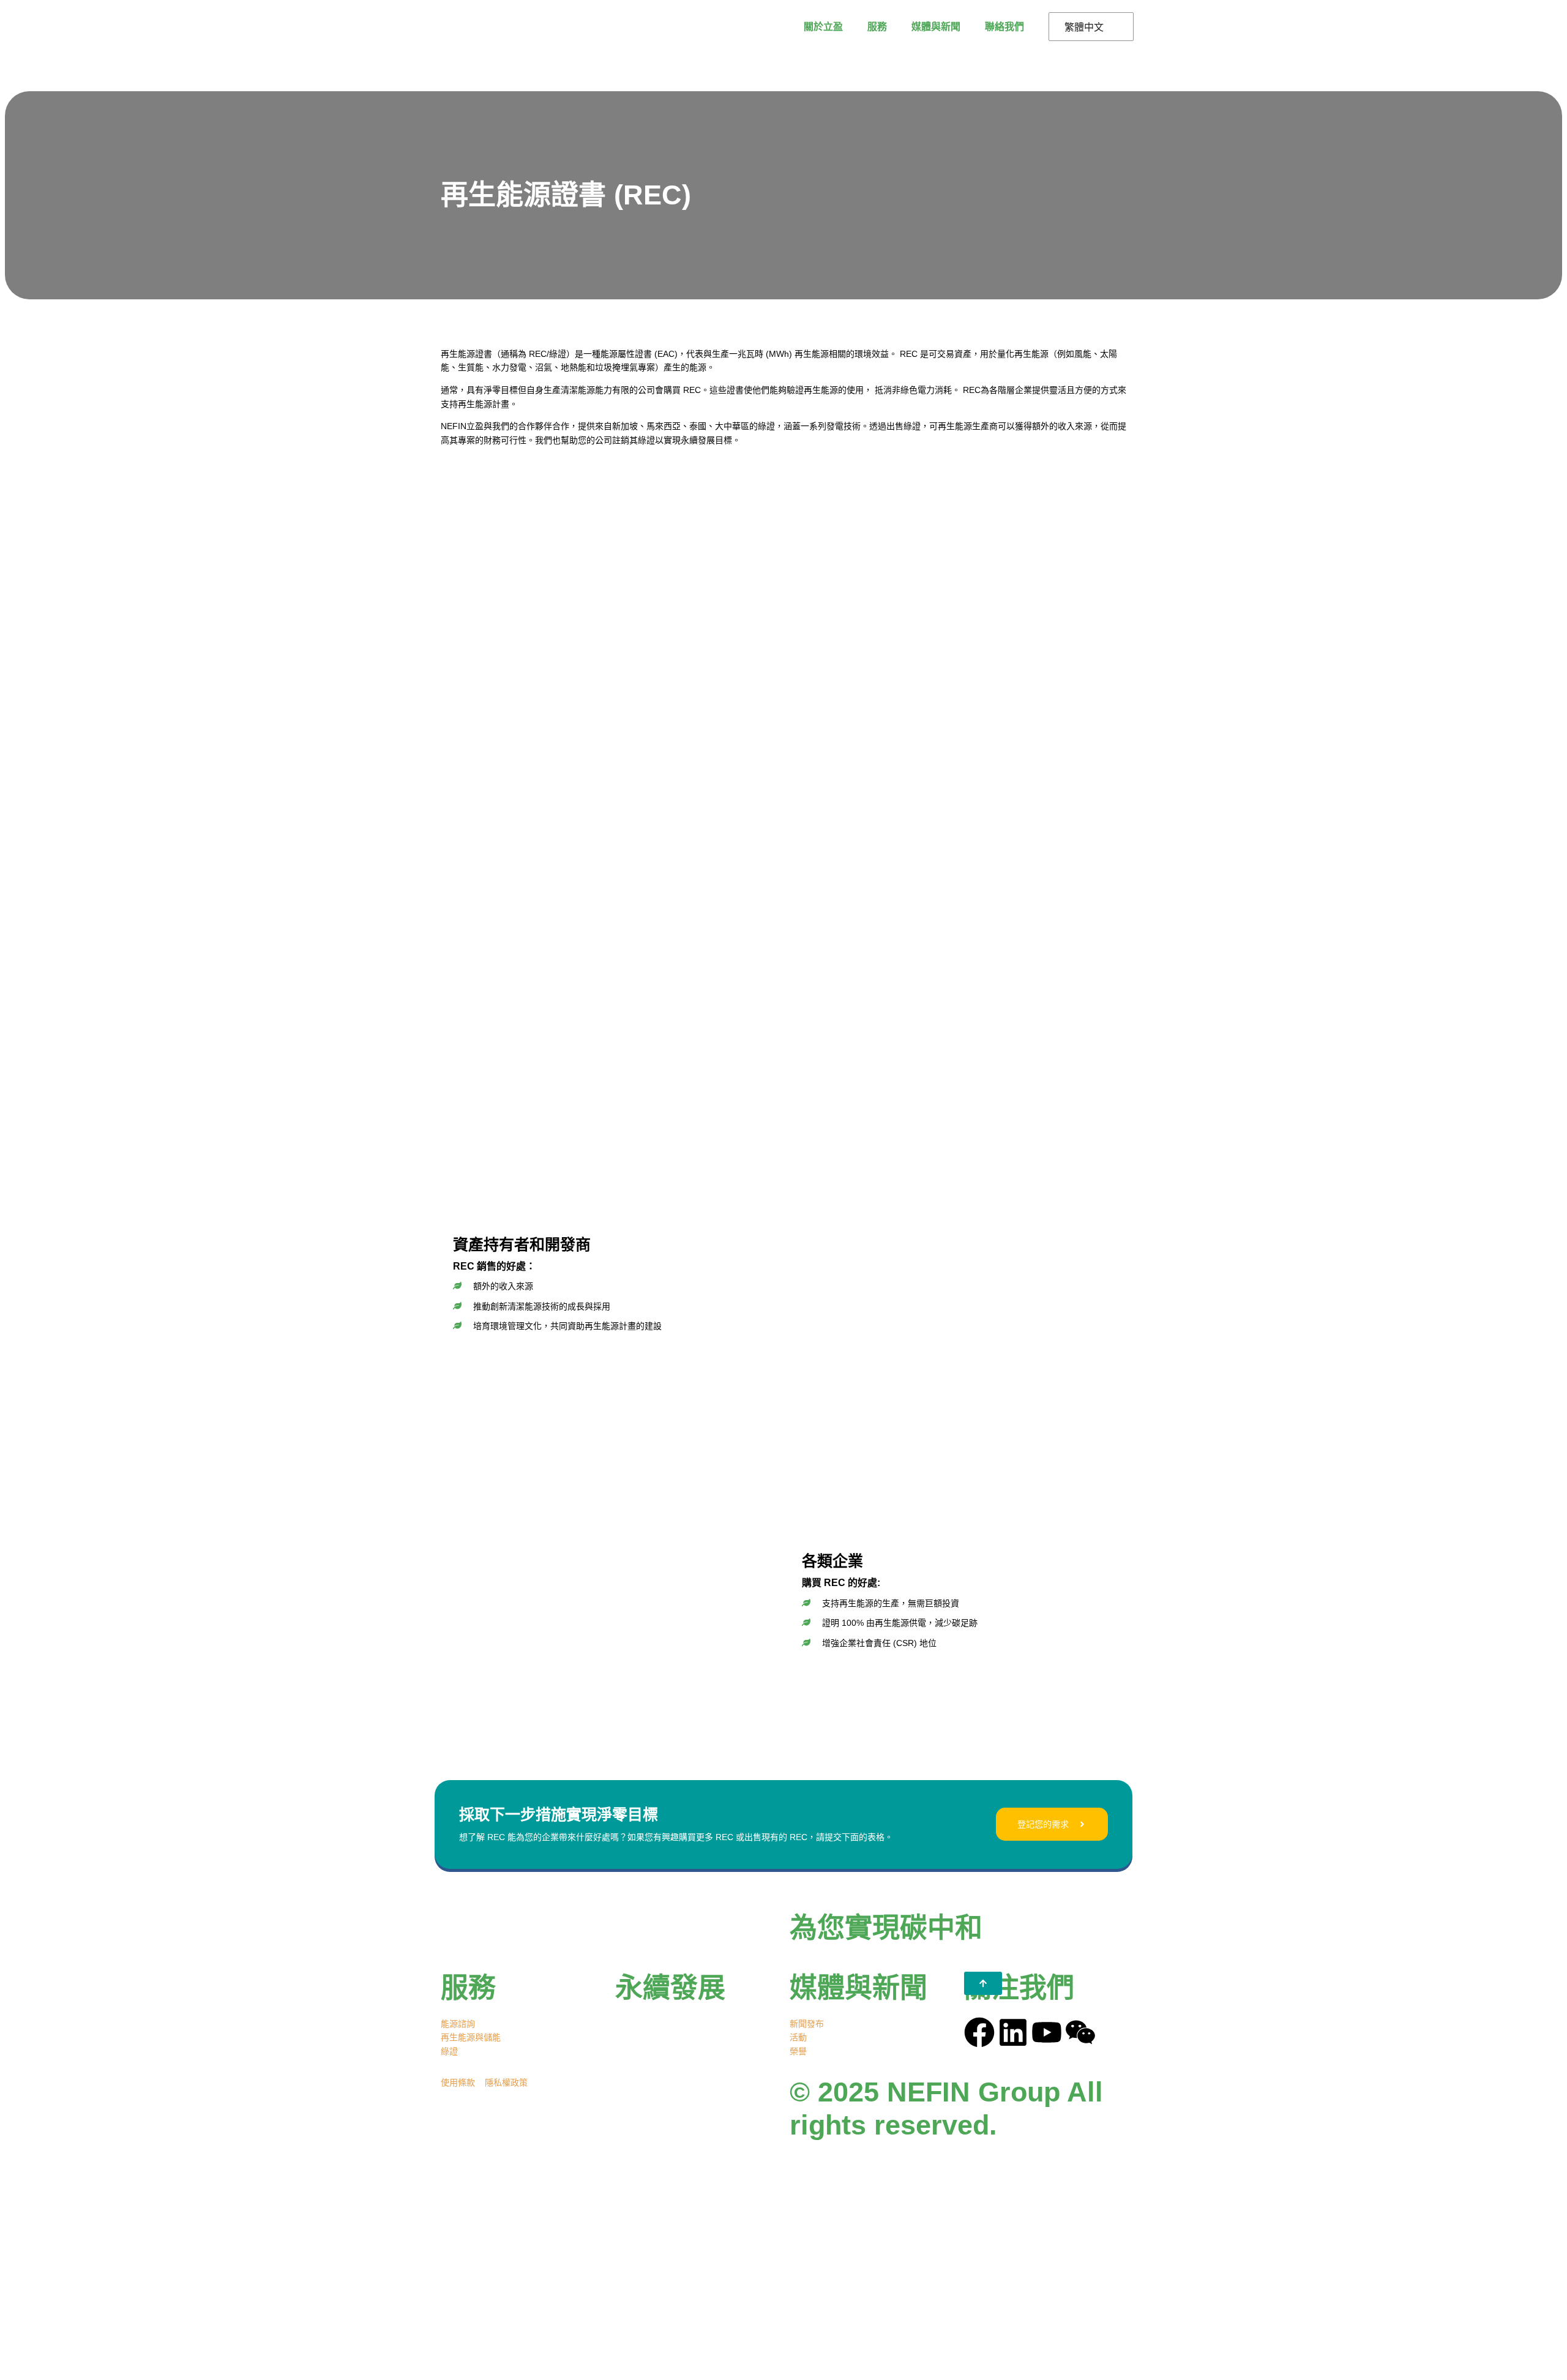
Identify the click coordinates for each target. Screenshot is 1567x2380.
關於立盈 (823, 26)
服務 (877, 26)
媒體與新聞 (936, 26)
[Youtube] (1047, 2032)
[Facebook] (979, 2032)
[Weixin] (1080, 2032)
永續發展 (670, 1988)
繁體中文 (1084, 27)
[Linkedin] (1013, 2032)
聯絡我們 (1004, 26)
